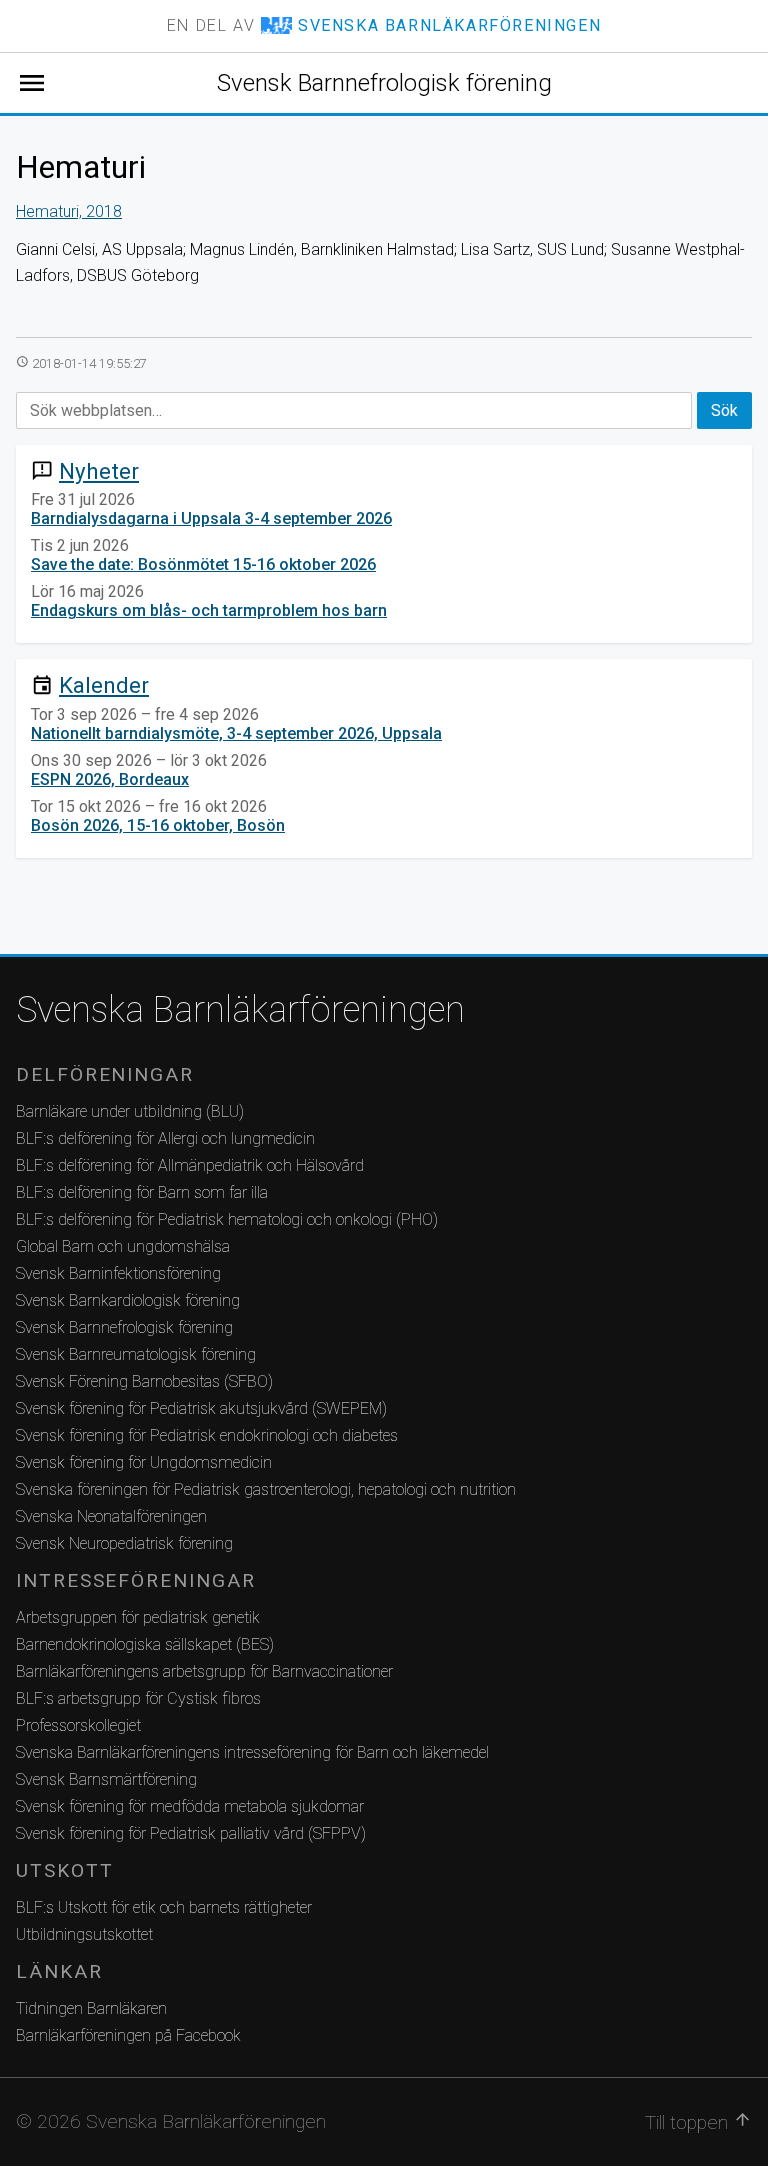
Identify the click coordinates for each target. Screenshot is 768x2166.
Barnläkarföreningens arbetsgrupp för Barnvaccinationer (204, 1671)
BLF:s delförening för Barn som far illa (142, 1192)
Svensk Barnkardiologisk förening (128, 1300)
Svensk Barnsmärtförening (106, 1779)
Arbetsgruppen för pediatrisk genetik (138, 1617)
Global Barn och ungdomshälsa (123, 1246)
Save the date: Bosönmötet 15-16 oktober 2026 (203, 564)
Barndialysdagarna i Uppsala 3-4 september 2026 (211, 518)
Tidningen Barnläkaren (91, 2008)
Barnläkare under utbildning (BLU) (130, 1111)
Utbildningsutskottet (84, 1934)
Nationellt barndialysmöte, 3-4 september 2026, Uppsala (236, 733)
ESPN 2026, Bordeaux (110, 779)
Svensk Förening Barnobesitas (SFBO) (144, 1381)
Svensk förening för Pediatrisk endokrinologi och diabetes (207, 1435)
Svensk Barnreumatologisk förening (136, 1354)
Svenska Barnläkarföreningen (240, 1010)
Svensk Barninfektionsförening (118, 1273)
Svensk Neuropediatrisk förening (124, 1543)
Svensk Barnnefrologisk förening (384, 83)
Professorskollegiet (78, 1725)
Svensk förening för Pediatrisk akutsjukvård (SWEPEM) (201, 1408)
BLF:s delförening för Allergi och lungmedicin (165, 1138)
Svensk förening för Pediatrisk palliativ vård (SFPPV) (191, 1833)
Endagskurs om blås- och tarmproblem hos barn (209, 610)
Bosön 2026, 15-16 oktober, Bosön (158, 825)
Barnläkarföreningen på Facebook (128, 2035)
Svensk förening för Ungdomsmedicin (144, 1462)
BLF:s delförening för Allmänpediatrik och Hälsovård (190, 1165)
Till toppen (698, 2122)
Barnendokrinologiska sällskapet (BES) (145, 1644)
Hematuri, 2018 (69, 211)
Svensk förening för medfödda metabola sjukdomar (190, 1806)
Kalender (104, 685)
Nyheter (99, 471)
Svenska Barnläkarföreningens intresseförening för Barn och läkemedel (252, 1752)
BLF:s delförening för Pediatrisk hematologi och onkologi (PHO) (227, 1219)
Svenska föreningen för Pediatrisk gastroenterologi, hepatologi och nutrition (266, 1489)
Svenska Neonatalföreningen (111, 1516)
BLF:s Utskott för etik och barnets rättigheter (164, 1907)
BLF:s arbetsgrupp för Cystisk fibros (138, 1698)
